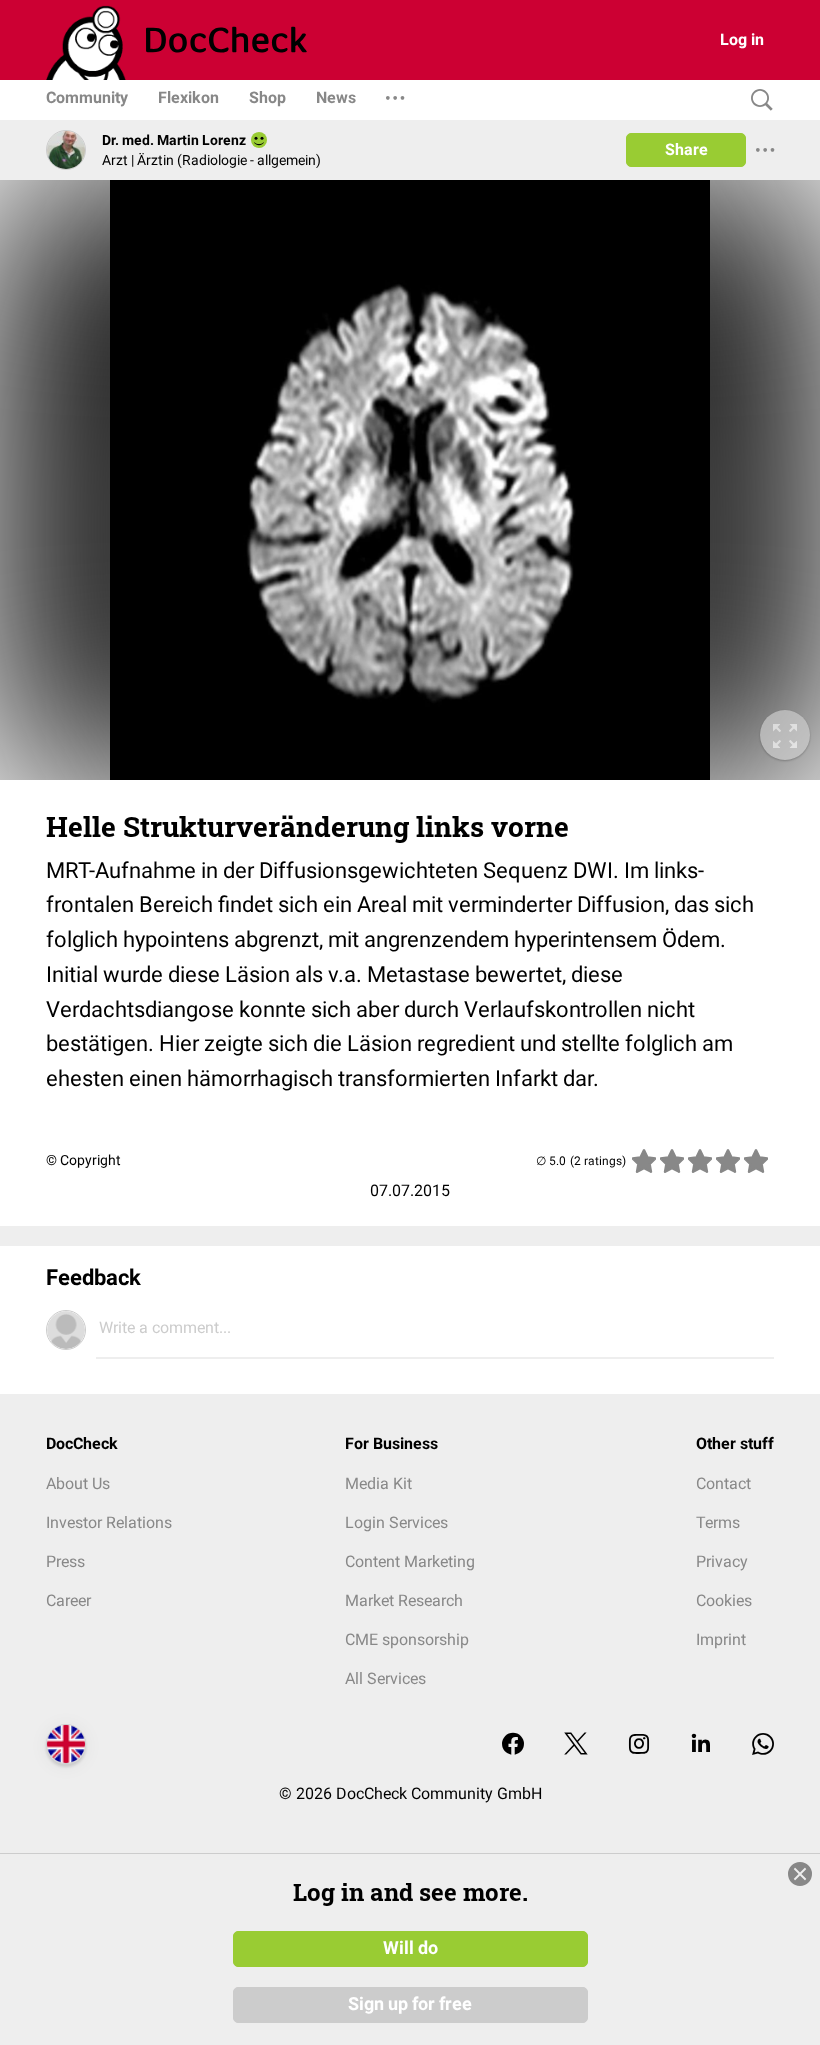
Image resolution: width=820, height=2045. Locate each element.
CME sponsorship (407, 1639)
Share (686, 149)
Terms (718, 1522)
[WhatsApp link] (763, 1745)
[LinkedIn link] (701, 1745)
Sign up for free (410, 2004)
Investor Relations (109, 1522)
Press (65, 1561)
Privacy (722, 1561)
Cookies (724, 1600)
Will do (410, 1948)
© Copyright (83, 1160)
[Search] (757, 100)
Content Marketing (410, 1561)
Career (68, 1600)
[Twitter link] (576, 1745)
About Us (78, 1483)
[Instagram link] (639, 1745)
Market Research (404, 1600)
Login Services (396, 1522)
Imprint (721, 1639)
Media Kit (378, 1483)
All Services (385, 1678)
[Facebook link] (513, 1745)
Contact (723, 1483)
